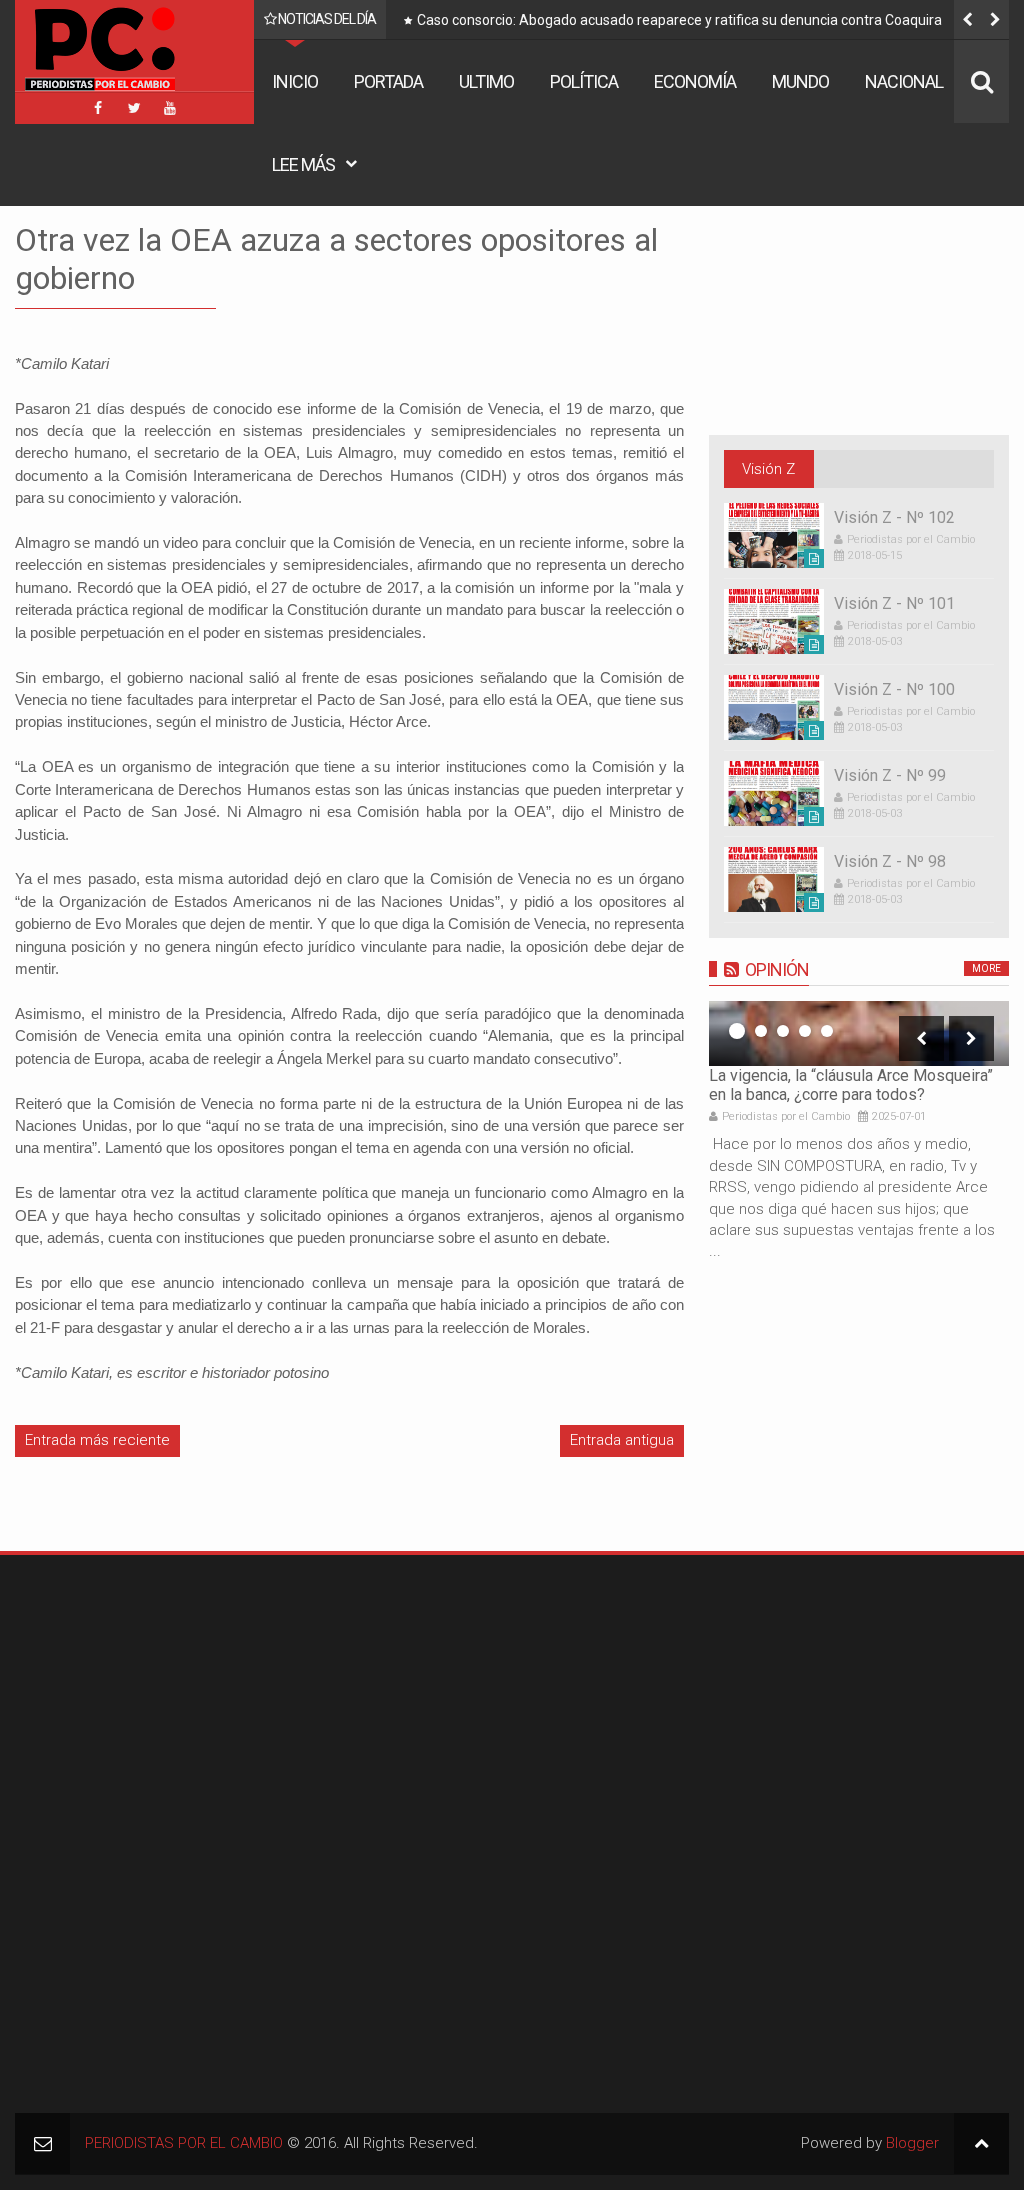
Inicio (295, 81)
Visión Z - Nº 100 (894, 689)
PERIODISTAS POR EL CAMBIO (184, 2143)
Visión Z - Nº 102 (894, 517)
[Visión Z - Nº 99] (774, 793)
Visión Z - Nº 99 (890, 775)
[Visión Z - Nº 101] (774, 621)
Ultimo (486, 81)
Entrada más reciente (97, 1440)
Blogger (912, 2143)
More (986, 968)
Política (584, 81)
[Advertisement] (140, 1695)
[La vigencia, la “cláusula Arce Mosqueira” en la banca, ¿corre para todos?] (859, 1033)
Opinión (777, 969)
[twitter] (134, 108)
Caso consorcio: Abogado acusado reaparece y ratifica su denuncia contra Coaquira (585, 20)
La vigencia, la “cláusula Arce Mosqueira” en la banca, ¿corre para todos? (851, 1085)
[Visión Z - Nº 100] (774, 707)
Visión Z (768, 469)
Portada (388, 81)
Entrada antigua (622, 1440)
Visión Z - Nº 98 (890, 861)
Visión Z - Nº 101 (894, 603)
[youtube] (170, 108)
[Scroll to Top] (981, 2143)
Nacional (904, 81)
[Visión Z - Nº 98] (774, 879)
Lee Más (303, 164)
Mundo (800, 81)
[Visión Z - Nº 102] (774, 535)
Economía (695, 81)
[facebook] (98, 108)
